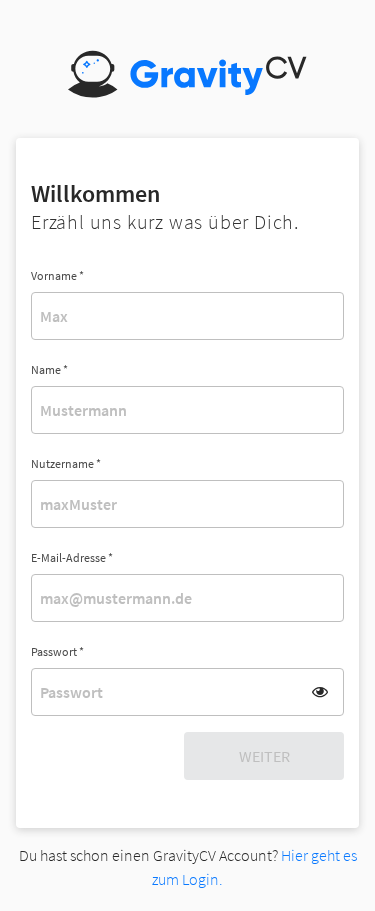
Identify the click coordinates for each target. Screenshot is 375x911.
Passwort (57, 651)
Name (49, 369)
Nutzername (66, 463)
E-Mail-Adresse (72, 557)
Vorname (57, 275)
